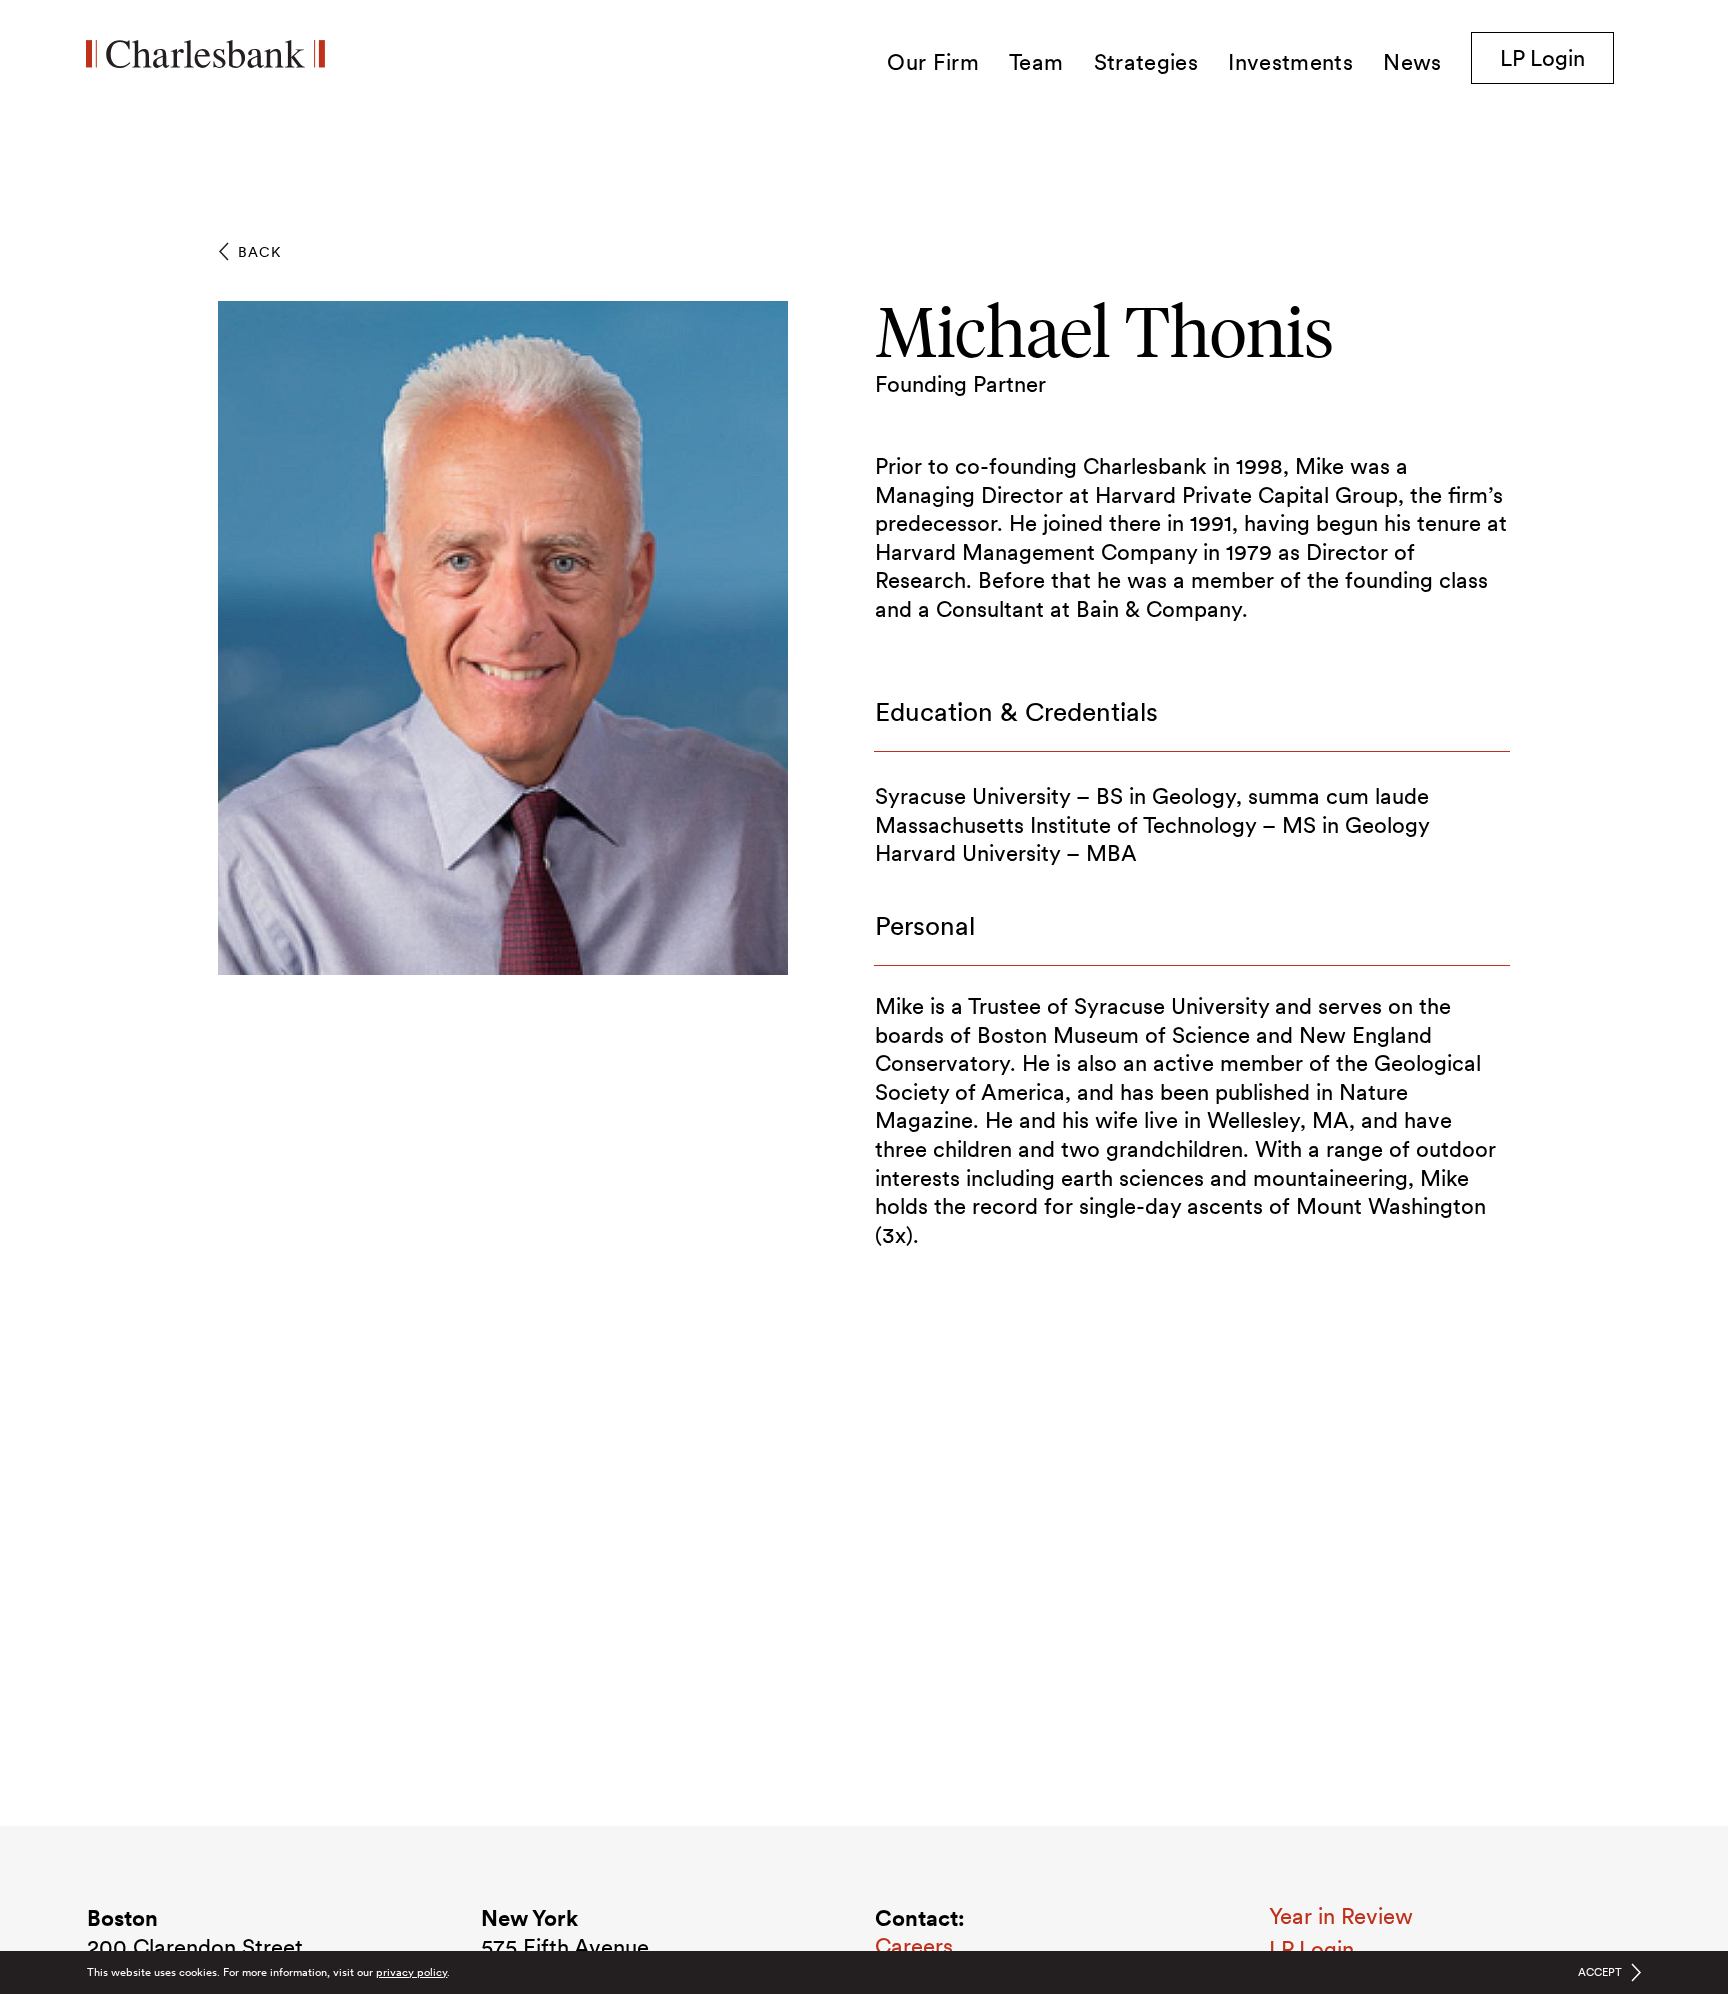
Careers (914, 1946)
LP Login (1557, 57)
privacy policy (411, 1972)
